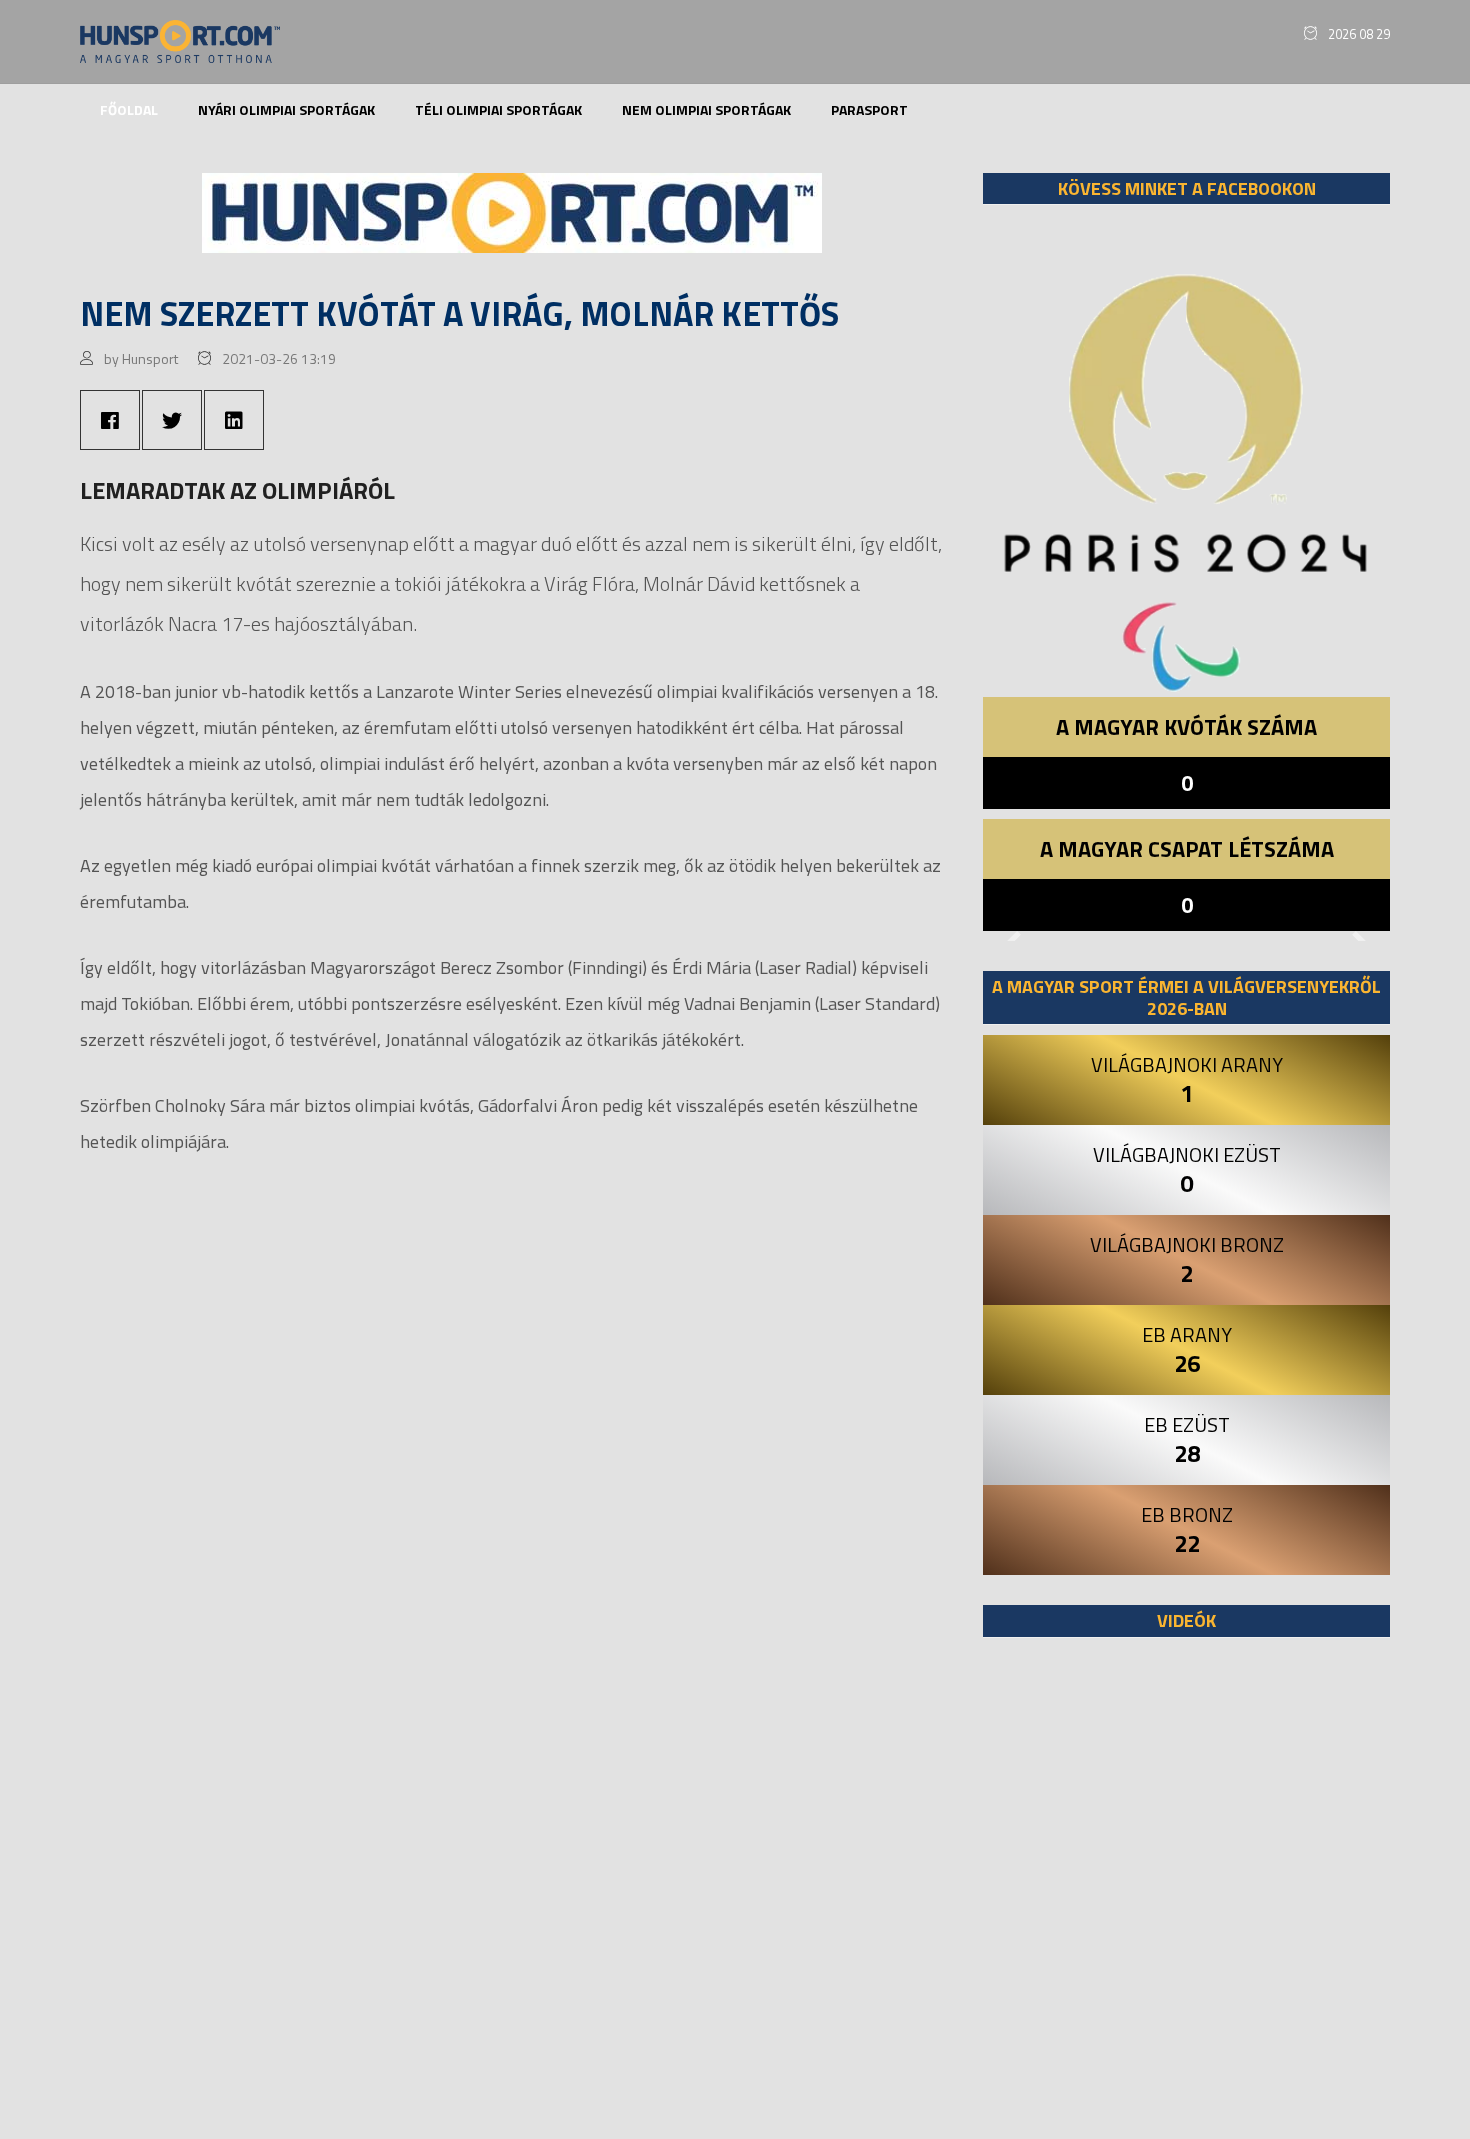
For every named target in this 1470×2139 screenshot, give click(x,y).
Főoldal (129, 109)
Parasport (869, 109)
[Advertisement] (1186, 1898)
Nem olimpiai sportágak (706, 109)
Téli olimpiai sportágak (498, 109)
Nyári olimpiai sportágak (286, 109)
